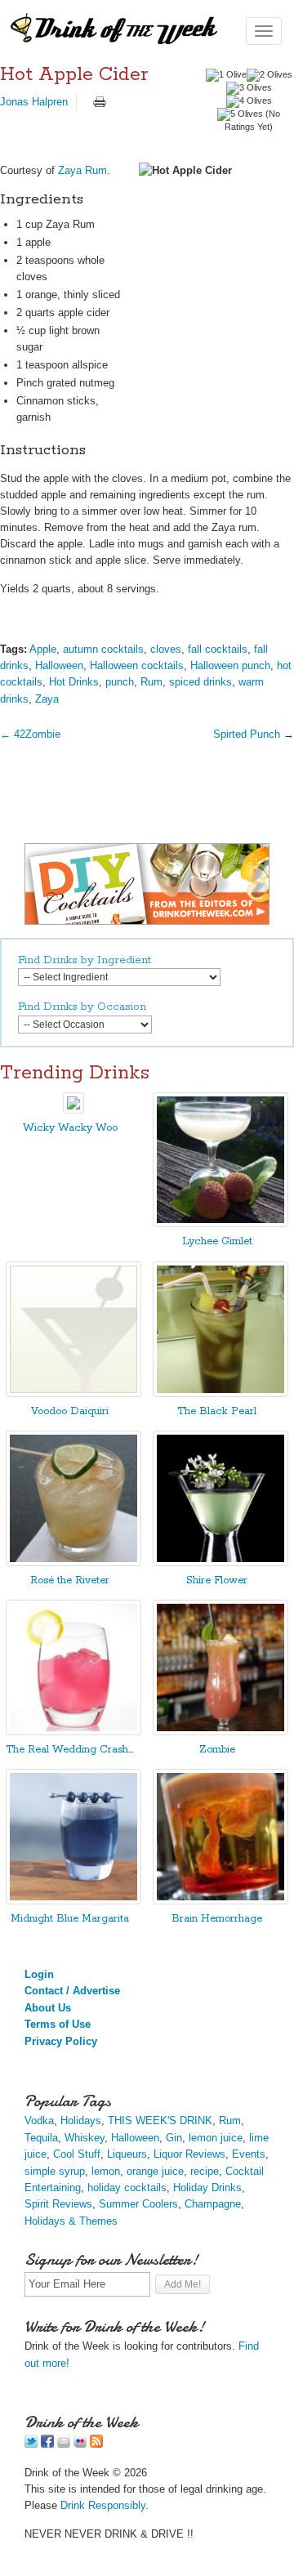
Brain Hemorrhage (217, 1919)
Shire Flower (217, 1580)
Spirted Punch (247, 734)
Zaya (47, 699)
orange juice (155, 2171)
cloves (166, 649)
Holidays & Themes (71, 2221)
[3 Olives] (249, 88)
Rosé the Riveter (70, 1580)
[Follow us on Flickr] (80, 2444)
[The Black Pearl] (220, 1393)
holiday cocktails (127, 2188)
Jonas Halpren (34, 102)
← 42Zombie (30, 734)
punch (120, 682)
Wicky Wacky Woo (70, 1128)
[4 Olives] (249, 101)
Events (249, 2154)
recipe (205, 2171)
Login (39, 1974)
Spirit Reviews (58, 2204)
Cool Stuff (77, 2154)
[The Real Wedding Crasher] (73, 1732)
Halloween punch (230, 665)
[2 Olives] (269, 75)
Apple (43, 649)
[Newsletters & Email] (64, 2444)
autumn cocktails (103, 649)
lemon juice (216, 2138)
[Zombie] (220, 1732)
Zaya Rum (82, 170)
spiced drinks (200, 682)
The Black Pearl (217, 1411)
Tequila (41, 2138)
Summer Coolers (138, 2204)
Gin (174, 2138)
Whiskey (85, 2138)
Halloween (59, 665)
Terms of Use (58, 2024)
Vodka (39, 2121)
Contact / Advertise (72, 1991)
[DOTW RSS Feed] (96, 2444)
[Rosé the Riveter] (73, 1563)
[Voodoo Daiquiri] (73, 1393)
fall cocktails (218, 649)
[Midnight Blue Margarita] (73, 1901)
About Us (48, 2008)
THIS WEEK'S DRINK (160, 2121)
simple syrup (55, 2171)
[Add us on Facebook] (47, 2444)
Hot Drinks (74, 682)
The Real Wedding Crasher (72, 1750)
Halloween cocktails (137, 665)
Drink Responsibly (103, 2505)
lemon (106, 2171)
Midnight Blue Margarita (70, 1919)
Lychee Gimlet (217, 1241)
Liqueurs (127, 2154)
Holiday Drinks (207, 2188)
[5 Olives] (240, 114)
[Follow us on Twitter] (31, 2444)
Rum (151, 682)
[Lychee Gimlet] (220, 1223)
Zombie (217, 1750)
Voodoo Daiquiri (70, 1411)
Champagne (213, 2204)
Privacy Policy (61, 2041)
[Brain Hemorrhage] (220, 1901)
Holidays (81, 2121)
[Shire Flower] (220, 1563)
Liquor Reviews (189, 2154)
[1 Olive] (226, 75)
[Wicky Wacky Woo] (73, 1110)
